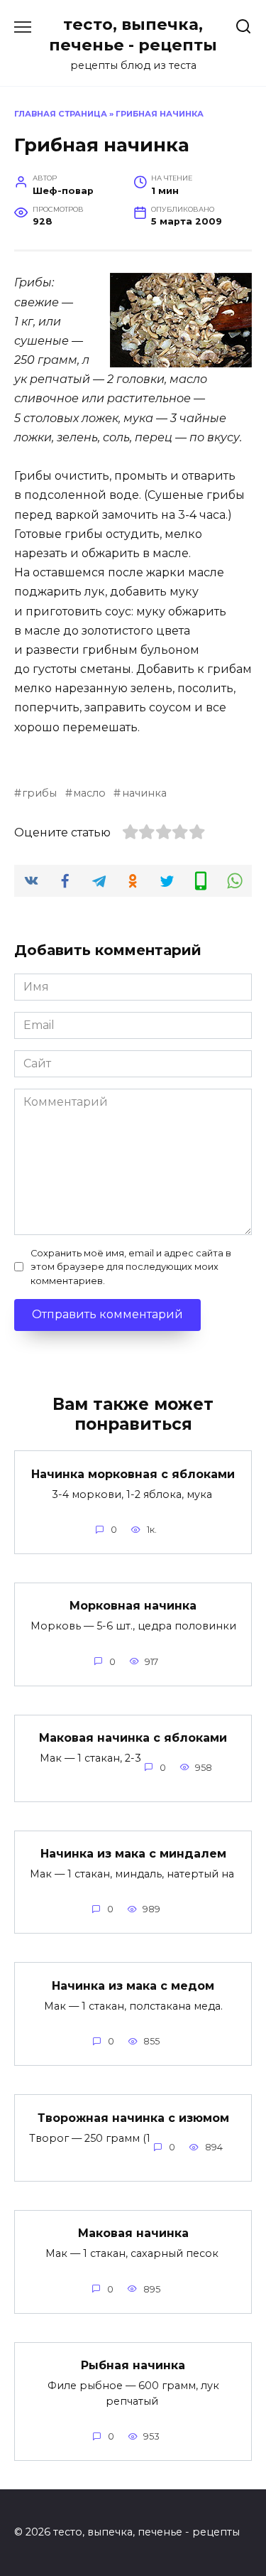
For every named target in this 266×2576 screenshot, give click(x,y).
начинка (144, 793)
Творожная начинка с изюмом (133, 2117)
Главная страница (61, 114)
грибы (39, 793)
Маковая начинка (133, 2233)
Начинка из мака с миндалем (133, 1854)
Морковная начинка (133, 1606)
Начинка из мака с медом (133, 1985)
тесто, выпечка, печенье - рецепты (133, 34)
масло (89, 793)
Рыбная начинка (133, 2365)
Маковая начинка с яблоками (133, 1738)
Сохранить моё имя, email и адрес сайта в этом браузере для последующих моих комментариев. (131, 1267)
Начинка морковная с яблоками (133, 1473)
